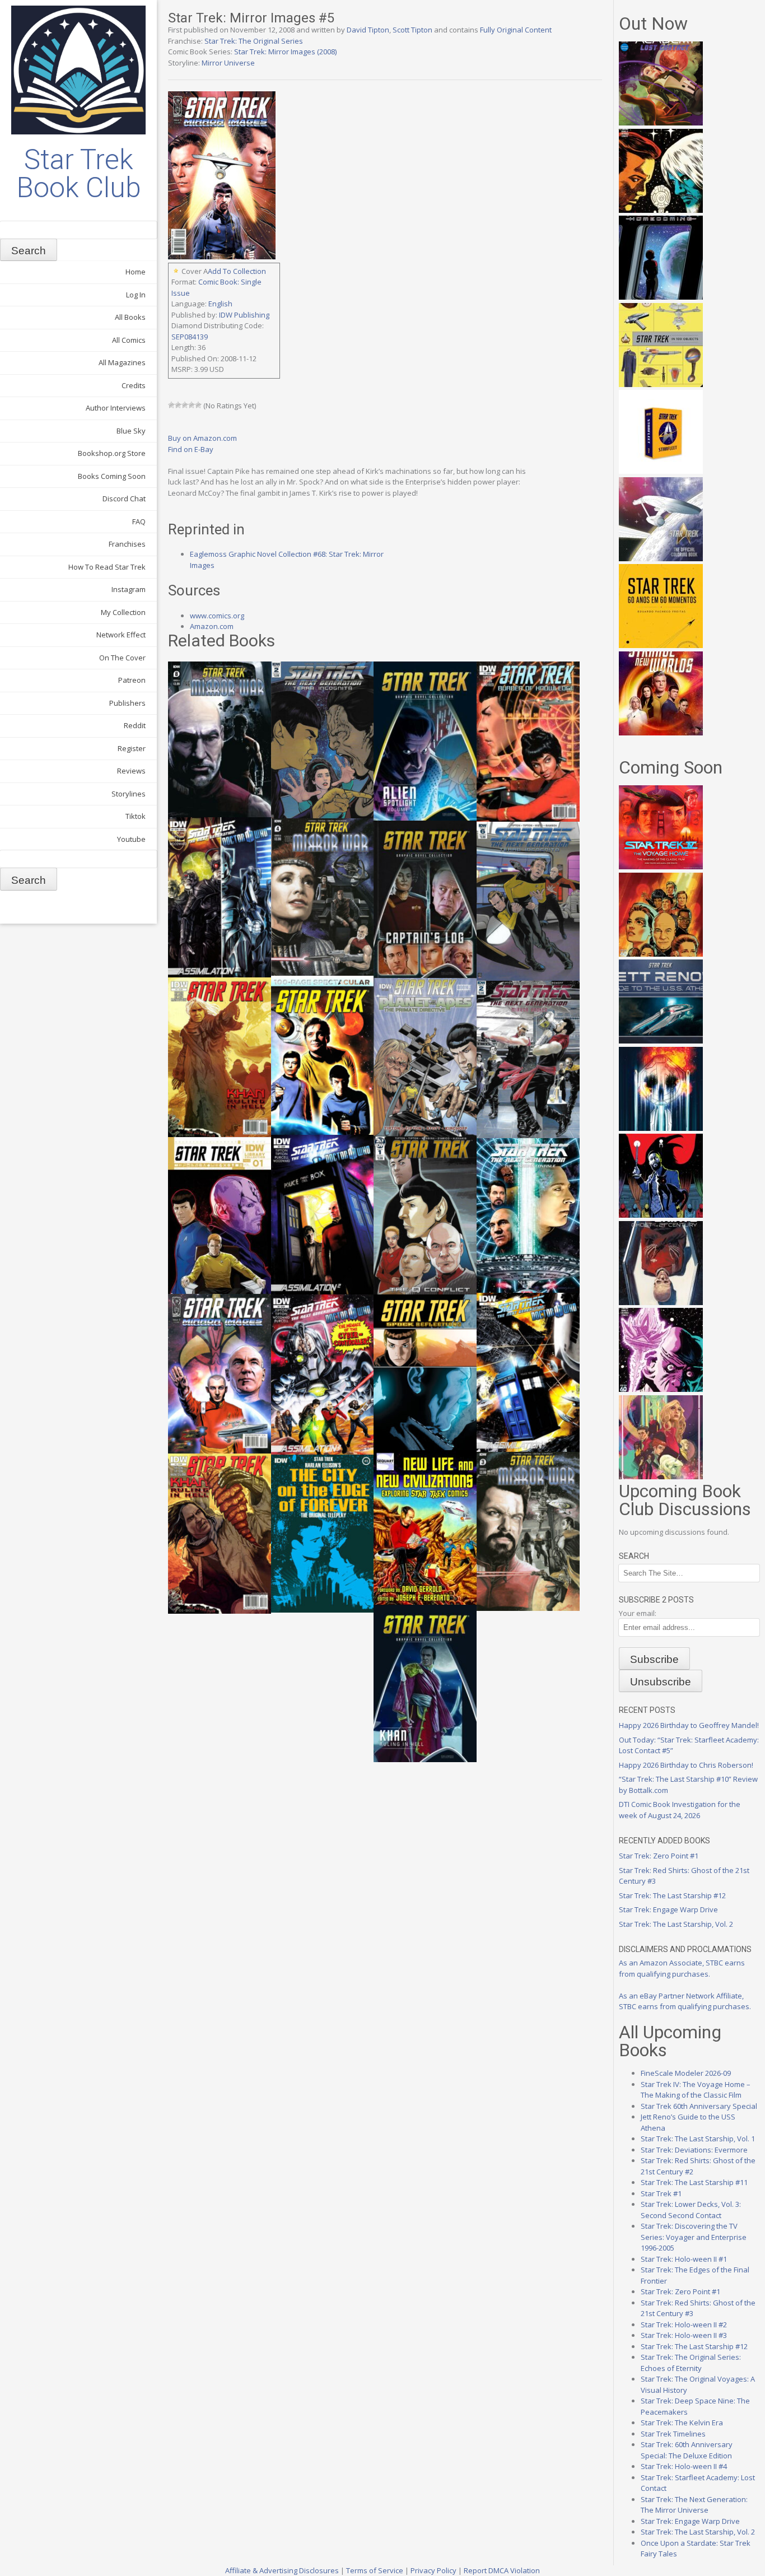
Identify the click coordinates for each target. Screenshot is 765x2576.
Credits (134, 385)
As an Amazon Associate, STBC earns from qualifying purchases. (682, 1968)
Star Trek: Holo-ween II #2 (684, 2325)
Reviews (131, 771)
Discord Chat (124, 499)
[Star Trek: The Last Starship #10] (661, 210)
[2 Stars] (178, 405)
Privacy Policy (433, 2570)
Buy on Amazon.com (202, 438)
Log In (136, 295)
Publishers (127, 703)
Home (136, 272)
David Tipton (368, 30)
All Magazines (122, 362)
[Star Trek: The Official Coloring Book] (661, 558)
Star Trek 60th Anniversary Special (699, 2106)
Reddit (135, 725)
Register (132, 748)
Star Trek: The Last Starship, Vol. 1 (698, 2139)
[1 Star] (171, 405)
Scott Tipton (412, 30)
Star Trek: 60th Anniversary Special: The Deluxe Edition (687, 2450)
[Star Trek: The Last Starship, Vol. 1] (661, 1128)
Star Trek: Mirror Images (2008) (285, 52)
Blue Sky (131, 431)
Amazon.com (212, 626)
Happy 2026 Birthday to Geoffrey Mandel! (689, 1725)
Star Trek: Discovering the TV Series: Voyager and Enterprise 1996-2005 (694, 2237)
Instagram (129, 589)
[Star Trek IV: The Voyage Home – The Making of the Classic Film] (661, 867)
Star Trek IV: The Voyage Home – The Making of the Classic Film (696, 2090)
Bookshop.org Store (112, 453)
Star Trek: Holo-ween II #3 (684, 2335)
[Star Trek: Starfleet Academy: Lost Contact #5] (661, 123)
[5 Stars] (198, 405)
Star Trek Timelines (673, 2434)
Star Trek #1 (661, 2193)
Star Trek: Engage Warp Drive (668, 1909)
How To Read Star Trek (107, 567)
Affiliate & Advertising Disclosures (282, 2570)
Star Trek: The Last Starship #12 (672, 1895)
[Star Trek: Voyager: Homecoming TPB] (661, 297)
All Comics (129, 340)
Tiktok (136, 816)
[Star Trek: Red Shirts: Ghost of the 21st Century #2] (661, 1302)
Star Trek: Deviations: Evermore (694, 2150)
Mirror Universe (228, 63)
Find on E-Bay (191, 449)
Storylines (129, 794)
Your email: (638, 1613)
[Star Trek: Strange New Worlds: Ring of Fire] (661, 733)
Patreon (132, 680)
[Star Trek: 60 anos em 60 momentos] (661, 645)
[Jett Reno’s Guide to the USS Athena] (661, 1041)
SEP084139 (190, 337)
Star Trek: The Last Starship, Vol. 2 (676, 1924)
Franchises (127, 544)
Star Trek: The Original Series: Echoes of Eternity (691, 2363)
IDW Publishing (244, 315)
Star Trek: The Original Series (254, 41)
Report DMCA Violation (502, 2570)
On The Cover (122, 658)
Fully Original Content (516, 30)
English (220, 304)
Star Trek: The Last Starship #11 (694, 2182)
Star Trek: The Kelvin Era (682, 2423)
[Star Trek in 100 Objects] (661, 384)
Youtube (131, 839)
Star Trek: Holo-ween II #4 (684, 2466)
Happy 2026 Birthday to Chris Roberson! (686, 1765)
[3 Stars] (185, 405)
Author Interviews (116, 408)
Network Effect (121, 635)
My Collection (123, 612)
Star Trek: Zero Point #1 (659, 1856)
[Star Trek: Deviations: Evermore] (661, 1215)
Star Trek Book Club (79, 174)
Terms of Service (375, 2570)
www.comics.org (217, 616)
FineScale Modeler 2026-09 (686, 2073)
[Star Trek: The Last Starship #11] (661, 1389)
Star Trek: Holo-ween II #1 (684, 2259)
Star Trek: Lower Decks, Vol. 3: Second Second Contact (691, 2210)
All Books (130, 317)
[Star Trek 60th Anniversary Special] (661, 954)
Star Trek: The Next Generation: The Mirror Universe (694, 2505)
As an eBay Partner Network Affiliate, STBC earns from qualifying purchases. (685, 2001)
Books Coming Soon (112, 476)
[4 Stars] (192, 405)
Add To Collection (237, 271)
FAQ (139, 521)
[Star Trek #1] (661, 1476)
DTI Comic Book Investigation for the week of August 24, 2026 (680, 1810)
